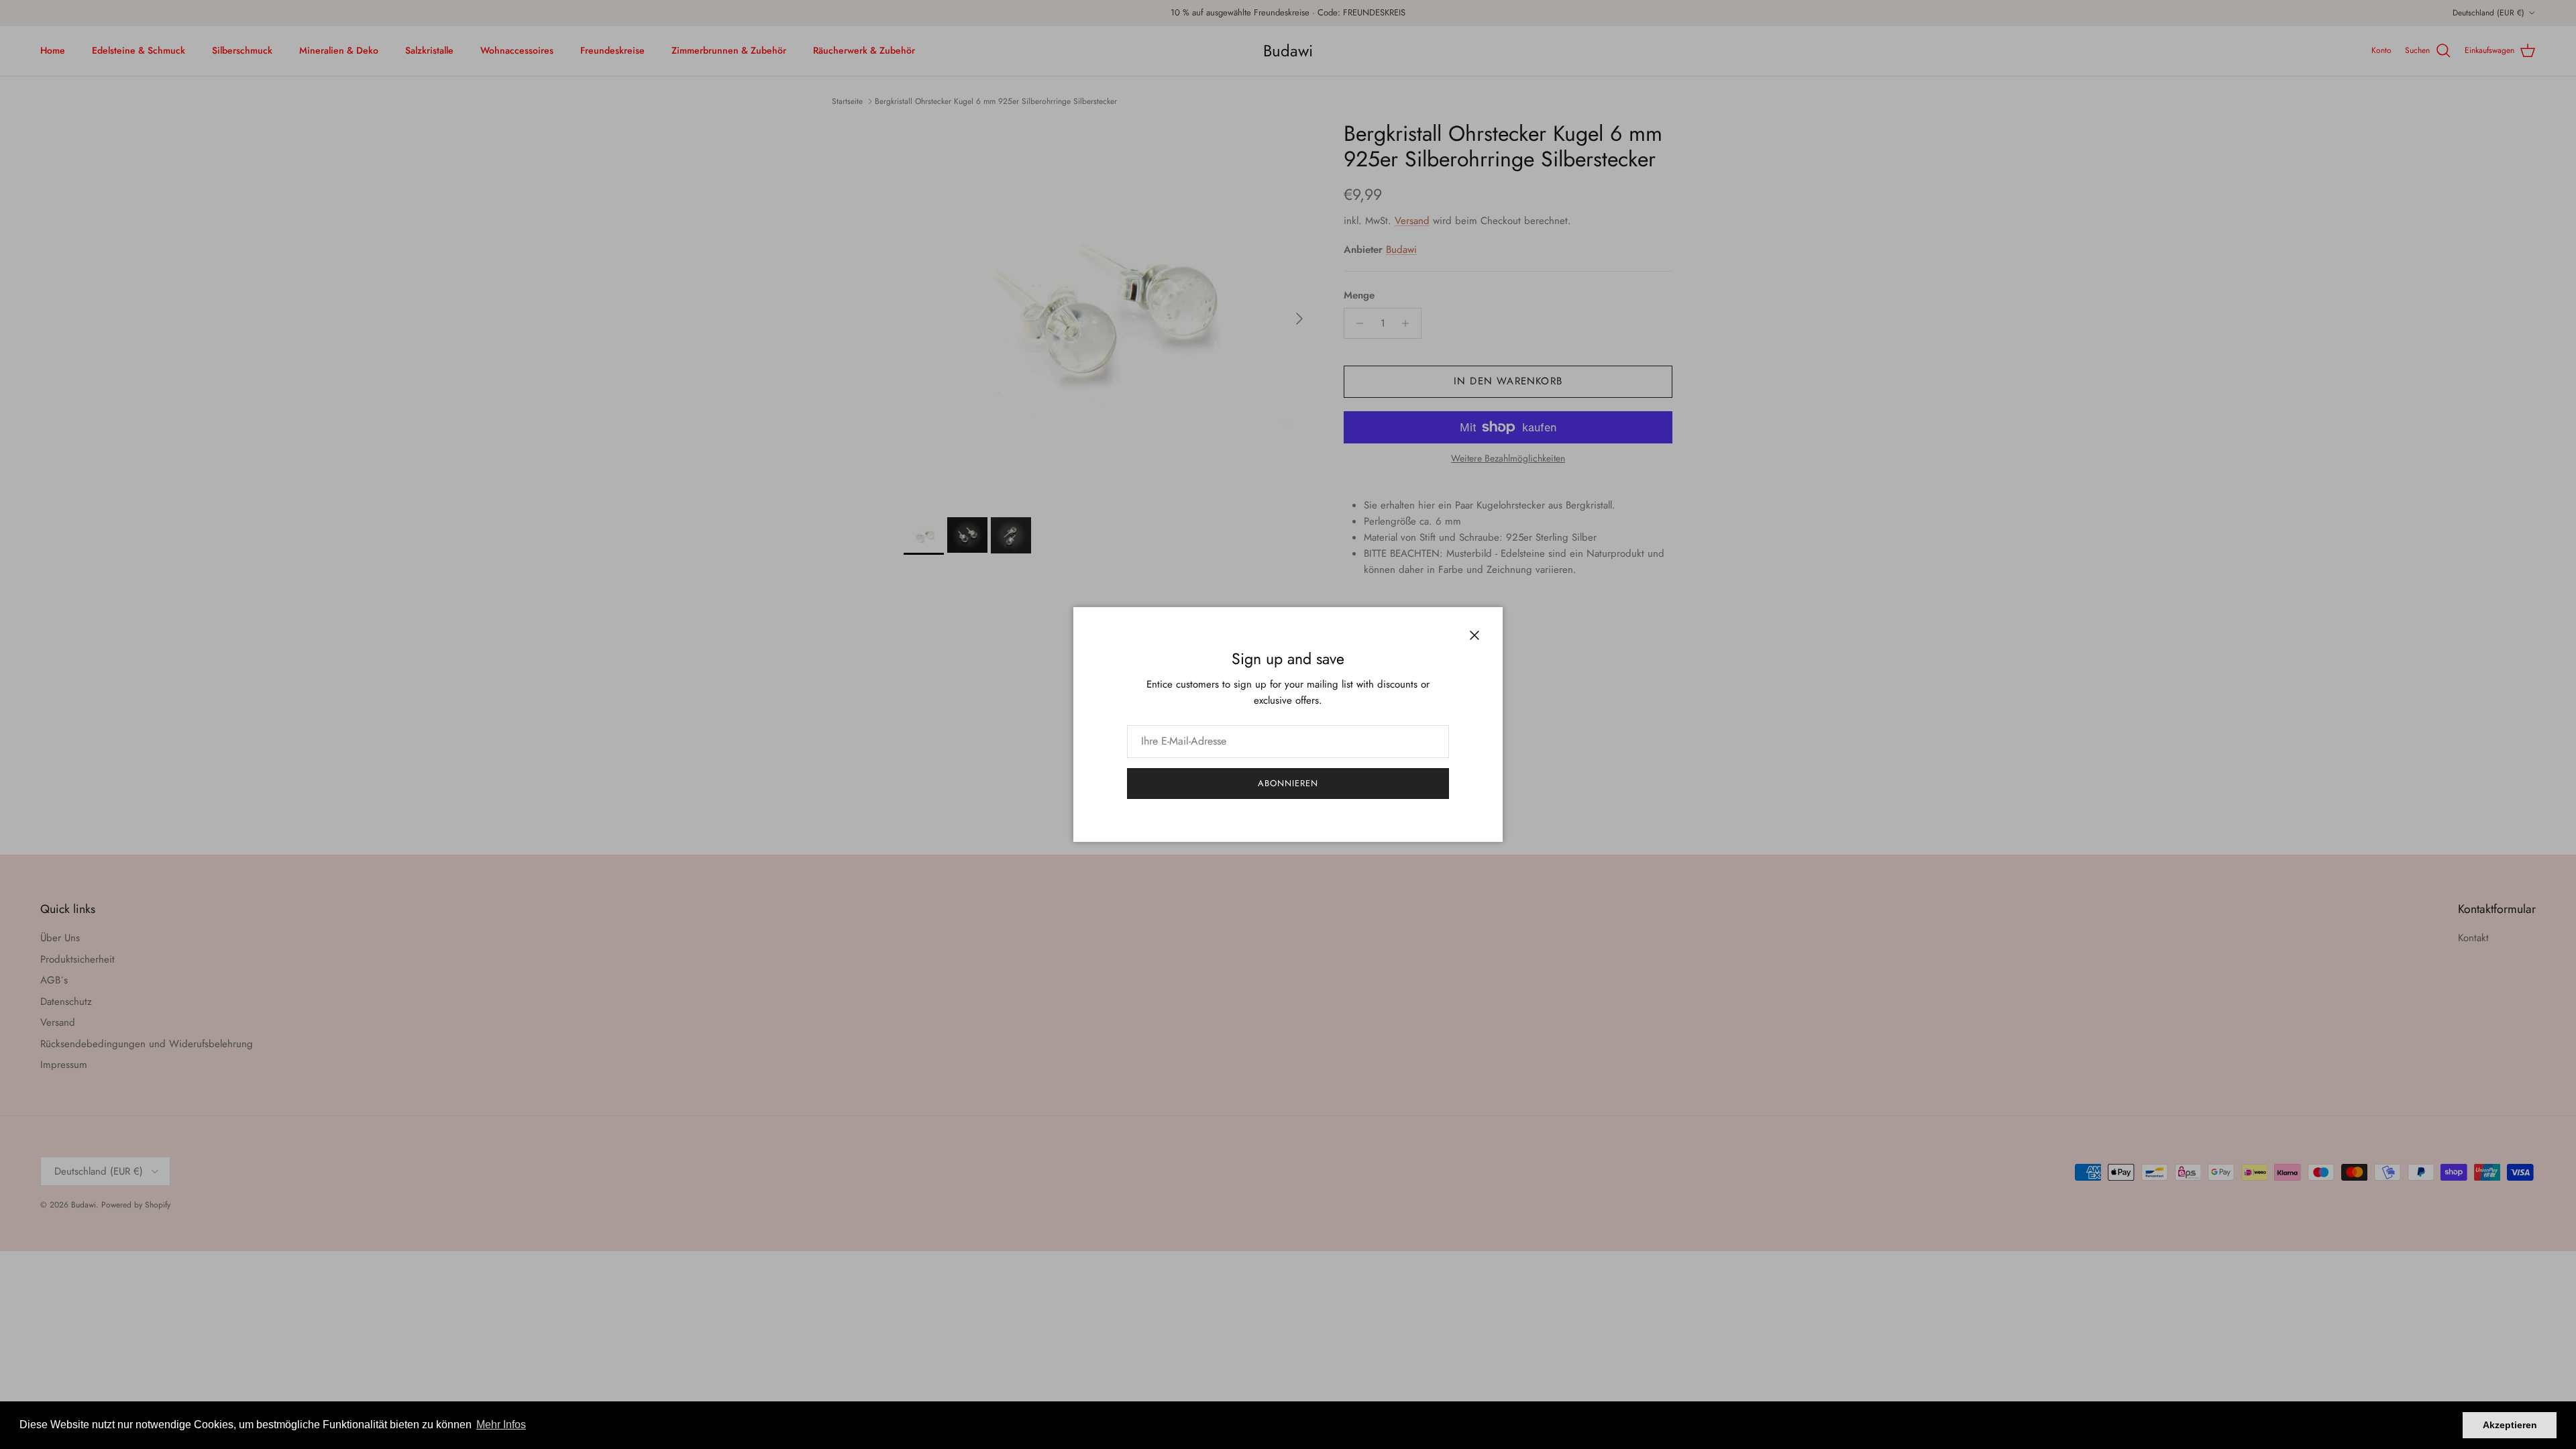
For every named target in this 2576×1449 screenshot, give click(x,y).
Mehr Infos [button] (501, 1425)
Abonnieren (1288, 783)
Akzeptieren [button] (2510, 1425)
